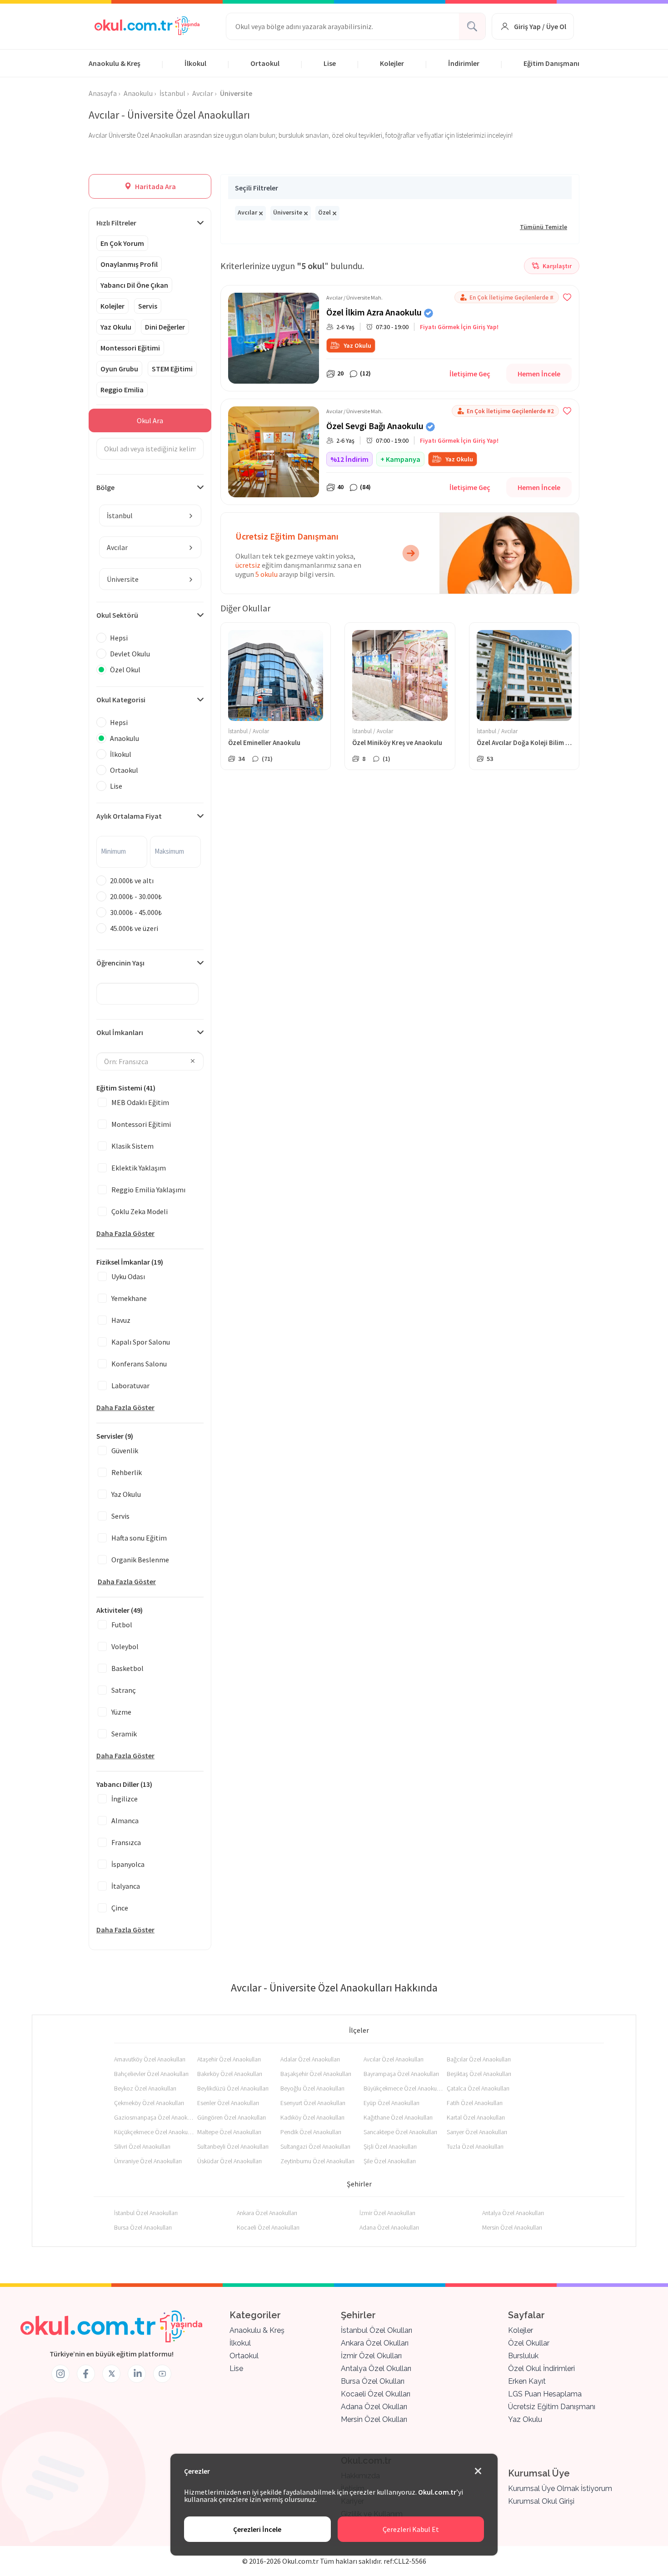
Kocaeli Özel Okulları (376, 2394)
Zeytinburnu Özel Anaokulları (317, 2161)
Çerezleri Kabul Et (411, 2529)
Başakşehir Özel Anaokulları (316, 2074)
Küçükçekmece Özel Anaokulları (154, 2132)
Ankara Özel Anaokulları (267, 2213)
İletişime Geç (470, 374)
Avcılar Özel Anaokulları (394, 2059)
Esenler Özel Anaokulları (228, 2103)
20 (340, 373)
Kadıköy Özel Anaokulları (312, 2117)
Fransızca (126, 1842)
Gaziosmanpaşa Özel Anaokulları (154, 2117)
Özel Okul (125, 670)
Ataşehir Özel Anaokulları (229, 2059)
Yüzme (121, 1712)
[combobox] (150, 515)
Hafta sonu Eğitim (139, 1538)
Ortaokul (265, 63)
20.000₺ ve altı (132, 880)
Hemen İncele (539, 374)
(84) (365, 487)
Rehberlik (127, 1472)
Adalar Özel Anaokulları (310, 2059)
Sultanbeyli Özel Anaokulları (233, 2146)
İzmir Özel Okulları (371, 2356)
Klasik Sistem (132, 1146)
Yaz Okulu (116, 327)
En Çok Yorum (122, 243)
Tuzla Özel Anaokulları (475, 2146)
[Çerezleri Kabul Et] (478, 2471)
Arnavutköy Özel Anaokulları (150, 2059)
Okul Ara (150, 420)
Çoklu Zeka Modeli (140, 1211)
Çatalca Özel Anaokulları (478, 2088)
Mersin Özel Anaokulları (512, 2227)
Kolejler (392, 63)
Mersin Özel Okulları (374, 2419)
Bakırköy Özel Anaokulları (230, 2074)
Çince (120, 1908)
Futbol (122, 1625)
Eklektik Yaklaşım (139, 1168)
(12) (365, 373)
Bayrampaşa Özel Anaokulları (401, 2074)
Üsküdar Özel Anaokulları (229, 2161)
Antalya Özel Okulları (376, 2368)
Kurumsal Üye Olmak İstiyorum (560, 2488)
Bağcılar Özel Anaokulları (479, 2059)
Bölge (105, 487)
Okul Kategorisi (121, 700)
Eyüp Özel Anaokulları (391, 2103)
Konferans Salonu (139, 1364)
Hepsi (119, 638)
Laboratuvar (130, 1386)
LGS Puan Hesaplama (545, 2394)
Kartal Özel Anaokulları (476, 2117)
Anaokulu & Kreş (115, 63)
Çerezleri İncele (257, 2529)
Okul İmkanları (120, 1032)
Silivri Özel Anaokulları (142, 2146)
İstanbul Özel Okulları (376, 2330)
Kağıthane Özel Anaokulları (398, 2117)
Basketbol (127, 1668)
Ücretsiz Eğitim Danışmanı (552, 2407)
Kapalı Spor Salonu (141, 1342)
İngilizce (125, 1799)
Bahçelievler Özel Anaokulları (151, 2074)
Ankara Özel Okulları (375, 2343)
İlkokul (195, 63)
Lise (330, 63)
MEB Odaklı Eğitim (140, 1102)
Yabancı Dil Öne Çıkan (134, 285)
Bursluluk (523, 2356)
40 (340, 487)
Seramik (124, 1734)
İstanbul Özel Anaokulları (146, 2213)
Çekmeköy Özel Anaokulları (149, 2103)
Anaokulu (125, 738)
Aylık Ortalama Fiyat (129, 816)
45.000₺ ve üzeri (134, 928)
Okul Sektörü (117, 615)
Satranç (124, 1690)
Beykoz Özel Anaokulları (145, 2088)
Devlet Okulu (130, 654)
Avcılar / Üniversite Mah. (354, 298)
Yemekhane (129, 1298)
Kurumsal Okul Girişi (541, 2501)
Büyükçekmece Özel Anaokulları (403, 2088)
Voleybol (125, 1646)
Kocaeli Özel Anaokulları (268, 2227)
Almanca (125, 1821)
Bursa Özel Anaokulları (143, 2227)
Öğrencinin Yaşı (120, 963)
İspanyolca (128, 1864)
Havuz (121, 1320)
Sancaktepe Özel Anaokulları (400, 2132)
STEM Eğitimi (172, 369)
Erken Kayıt (527, 2381)
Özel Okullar (529, 2343)
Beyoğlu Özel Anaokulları (312, 2088)
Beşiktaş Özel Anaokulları (479, 2074)
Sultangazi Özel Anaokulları (315, 2146)
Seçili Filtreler (257, 188)
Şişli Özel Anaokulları (390, 2146)
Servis (148, 306)
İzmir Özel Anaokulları (387, 2213)
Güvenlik (125, 1451)
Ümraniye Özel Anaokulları (148, 2161)
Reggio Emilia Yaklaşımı (148, 1190)
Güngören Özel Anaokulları (232, 2117)
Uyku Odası (128, 1276)
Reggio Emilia (122, 390)
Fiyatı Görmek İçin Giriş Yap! (459, 327)
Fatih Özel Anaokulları (475, 2103)
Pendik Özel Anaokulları (311, 2132)
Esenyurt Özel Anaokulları (313, 2103)
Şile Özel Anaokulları (390, 2161)
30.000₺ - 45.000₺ (136, 912)
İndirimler (464, 63)
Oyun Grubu (119, 369)
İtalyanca (126, 1886)
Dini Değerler (165, 327)
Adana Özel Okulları (374, 2407)
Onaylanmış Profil (129, 264)
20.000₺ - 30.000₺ (136, 896)
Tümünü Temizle (543, 227)
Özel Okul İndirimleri (541, 2368)
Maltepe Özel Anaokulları (229, 2132)
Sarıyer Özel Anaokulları (477, 2132)
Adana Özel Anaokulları (389, 2227)
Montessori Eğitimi (130, 348)
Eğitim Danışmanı (551, 63)
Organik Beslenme (140, 1560)
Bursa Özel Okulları (373, 2381)
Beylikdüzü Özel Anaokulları (233, 2088)
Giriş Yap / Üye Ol (540, 26)
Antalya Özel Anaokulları (513, 2213)
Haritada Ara (155, 186)
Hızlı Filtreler (116, 223)
